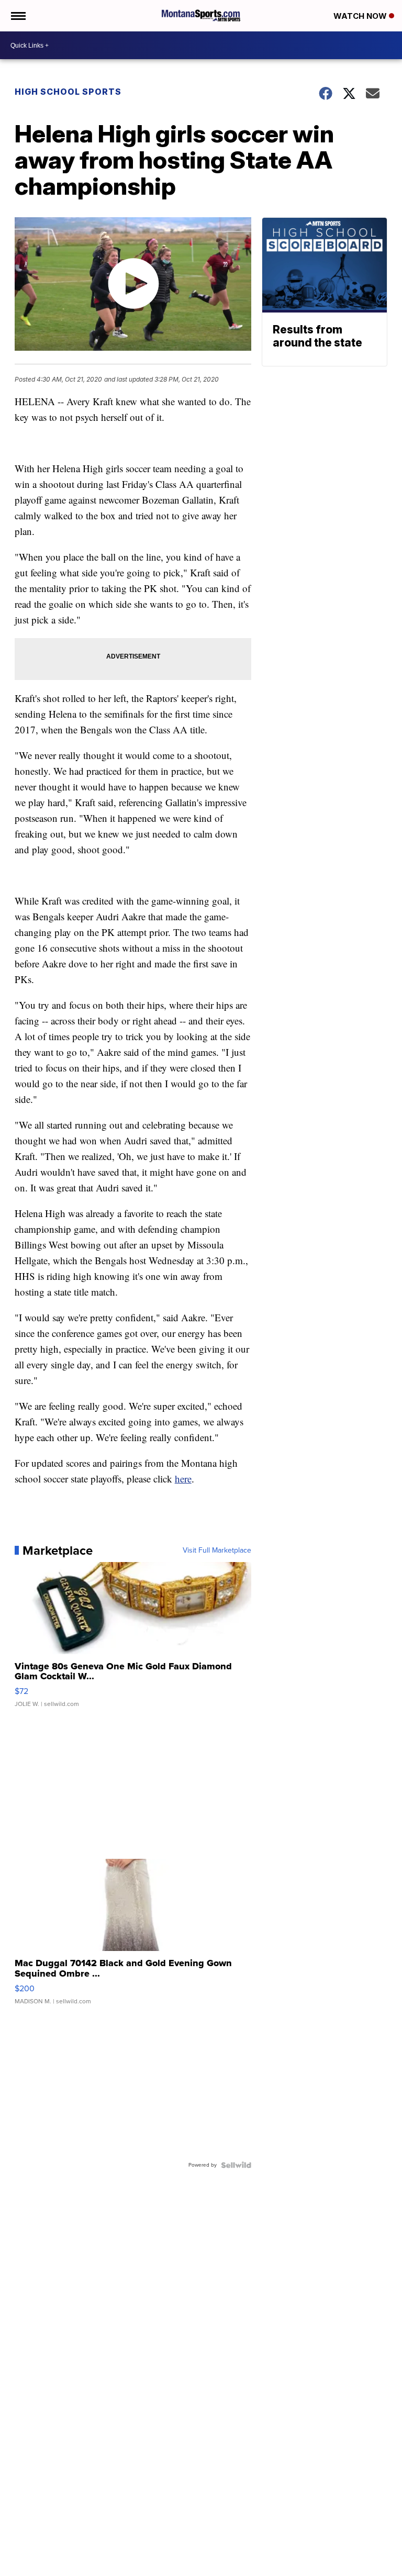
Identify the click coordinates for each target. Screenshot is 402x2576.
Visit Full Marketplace (217, 1551)
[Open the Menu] (18, 16)
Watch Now (361, 16)
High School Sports (68, 92)
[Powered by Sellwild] (236, 2165)
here (183, 1479)
